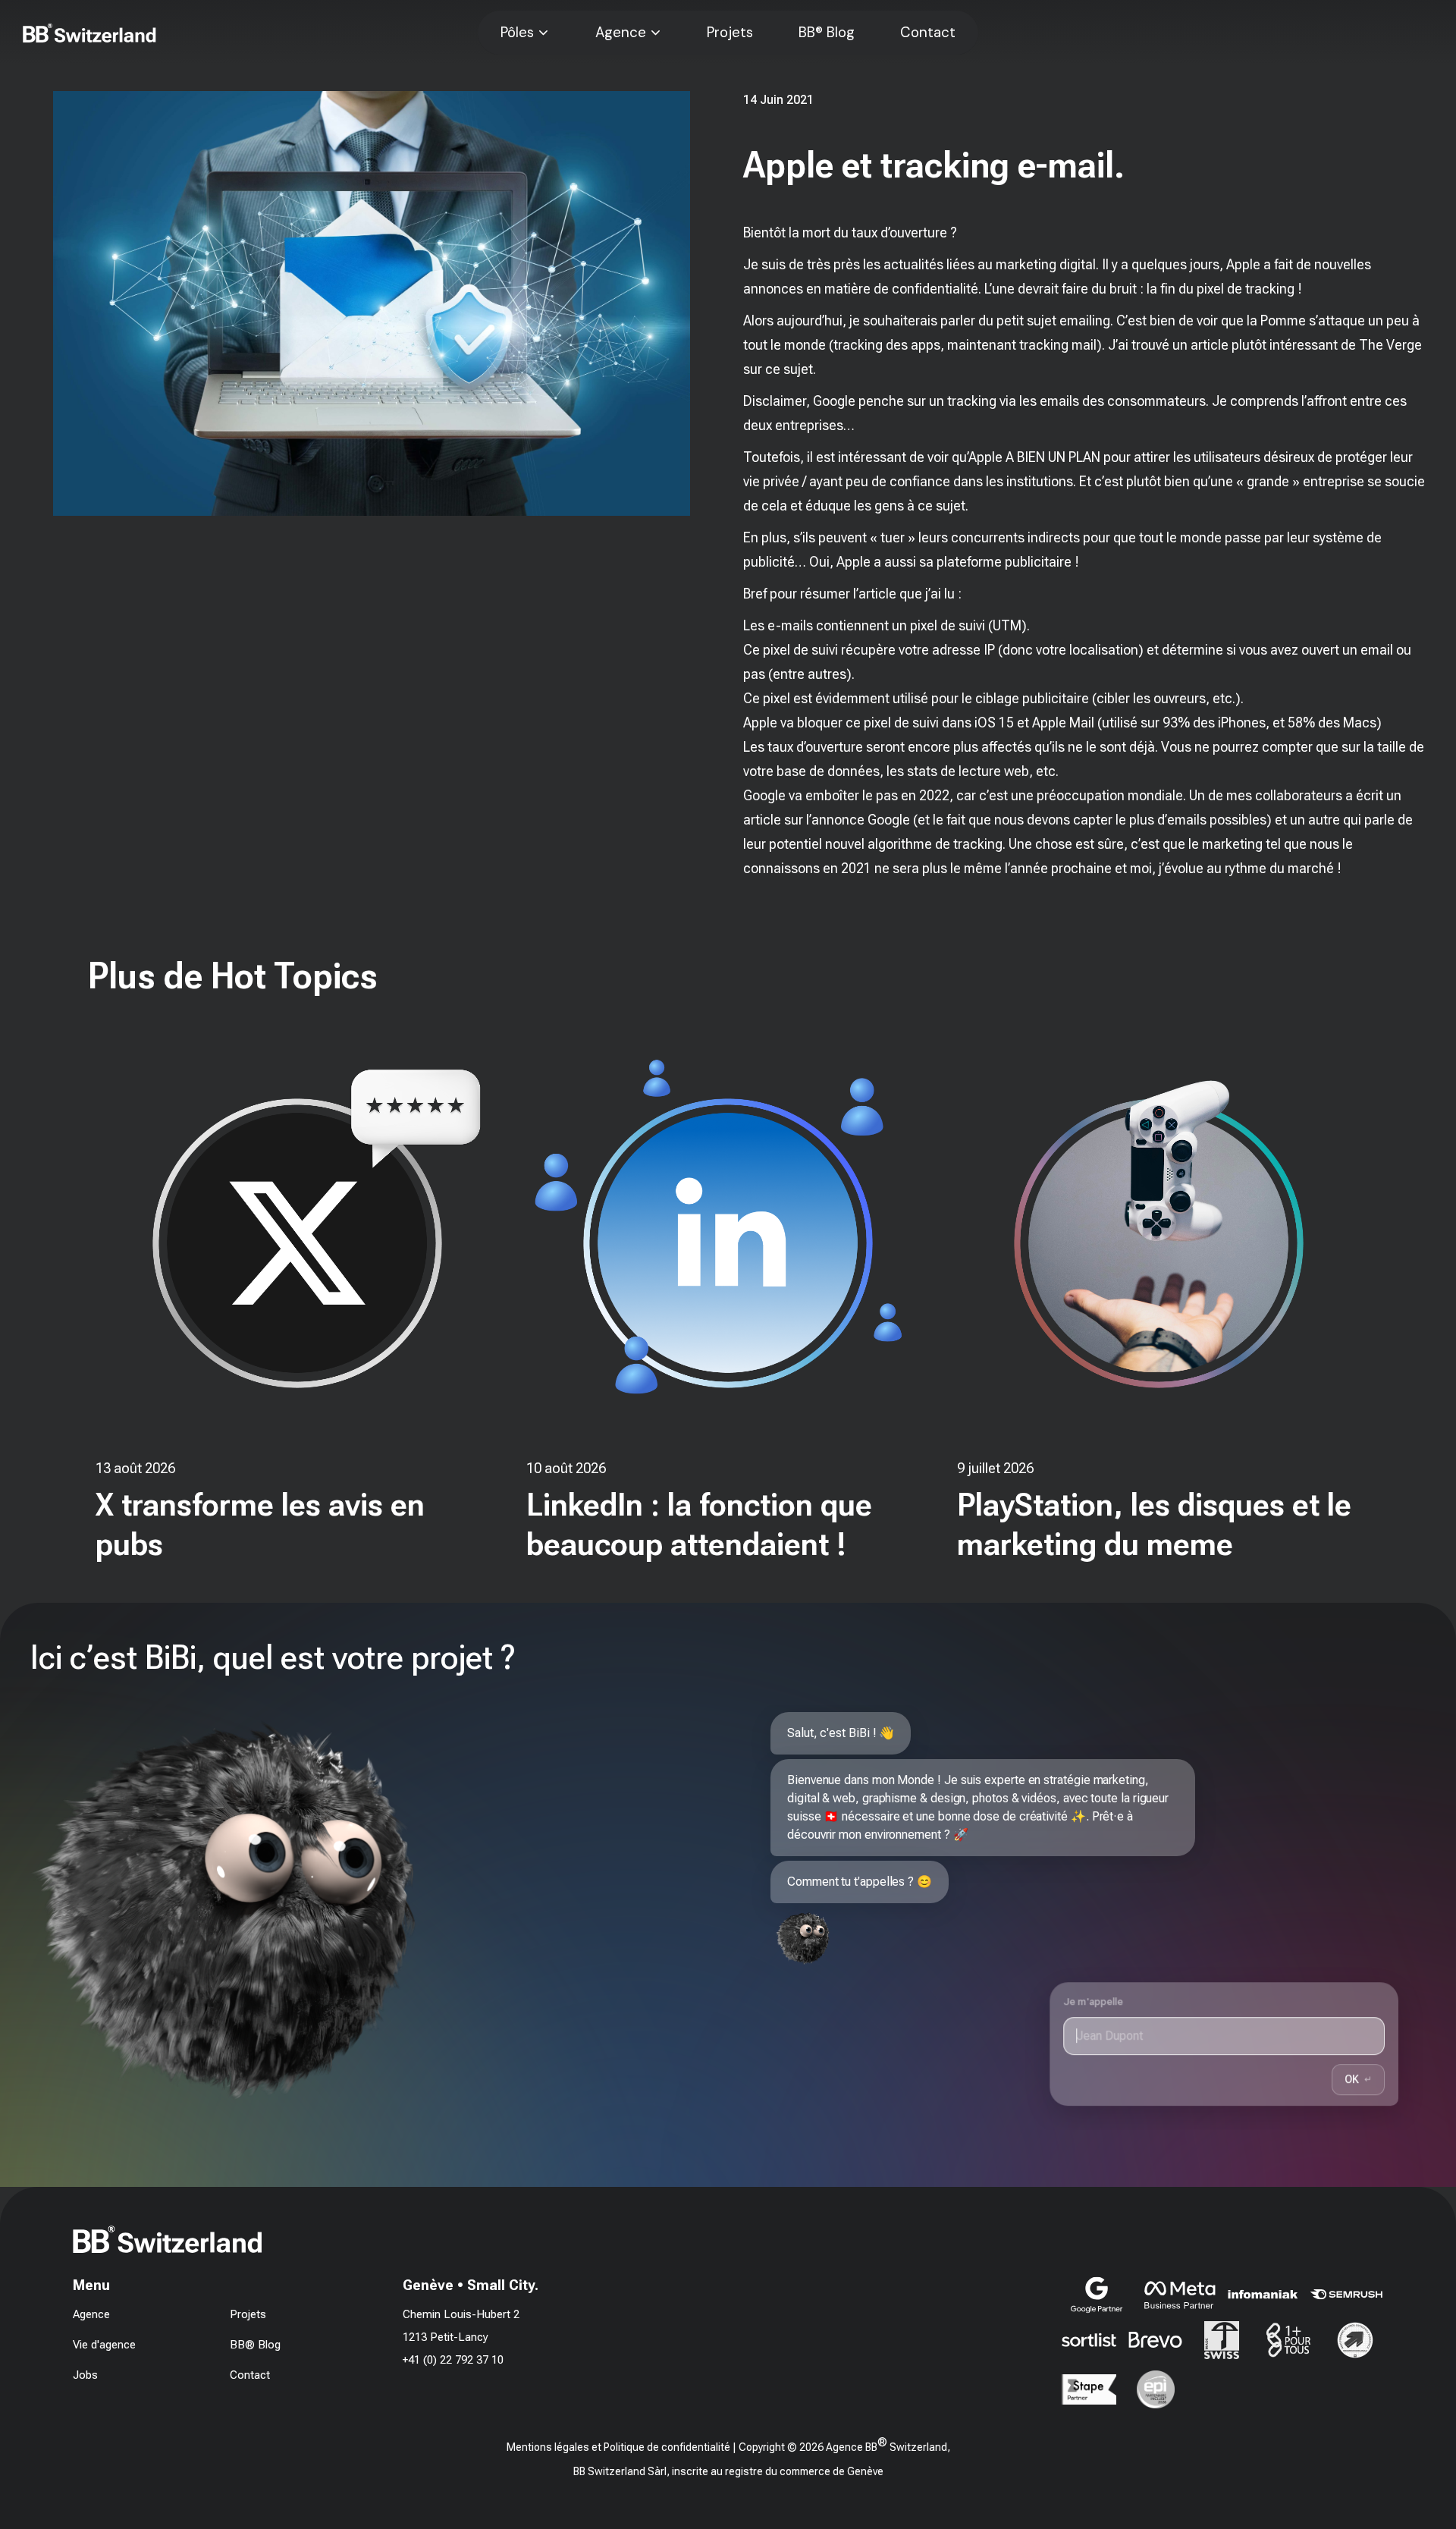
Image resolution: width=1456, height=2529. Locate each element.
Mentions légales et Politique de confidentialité (618, 2447)
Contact (928, 33)
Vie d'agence (104, 2345)
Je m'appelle (1094, 2001)
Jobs (85, 2375)
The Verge (1390, 345)
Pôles (517, 33)
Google (889, 820)
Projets (730, 33)
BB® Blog (827, 33)
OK (1358, 2079)
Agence (621, 33)
